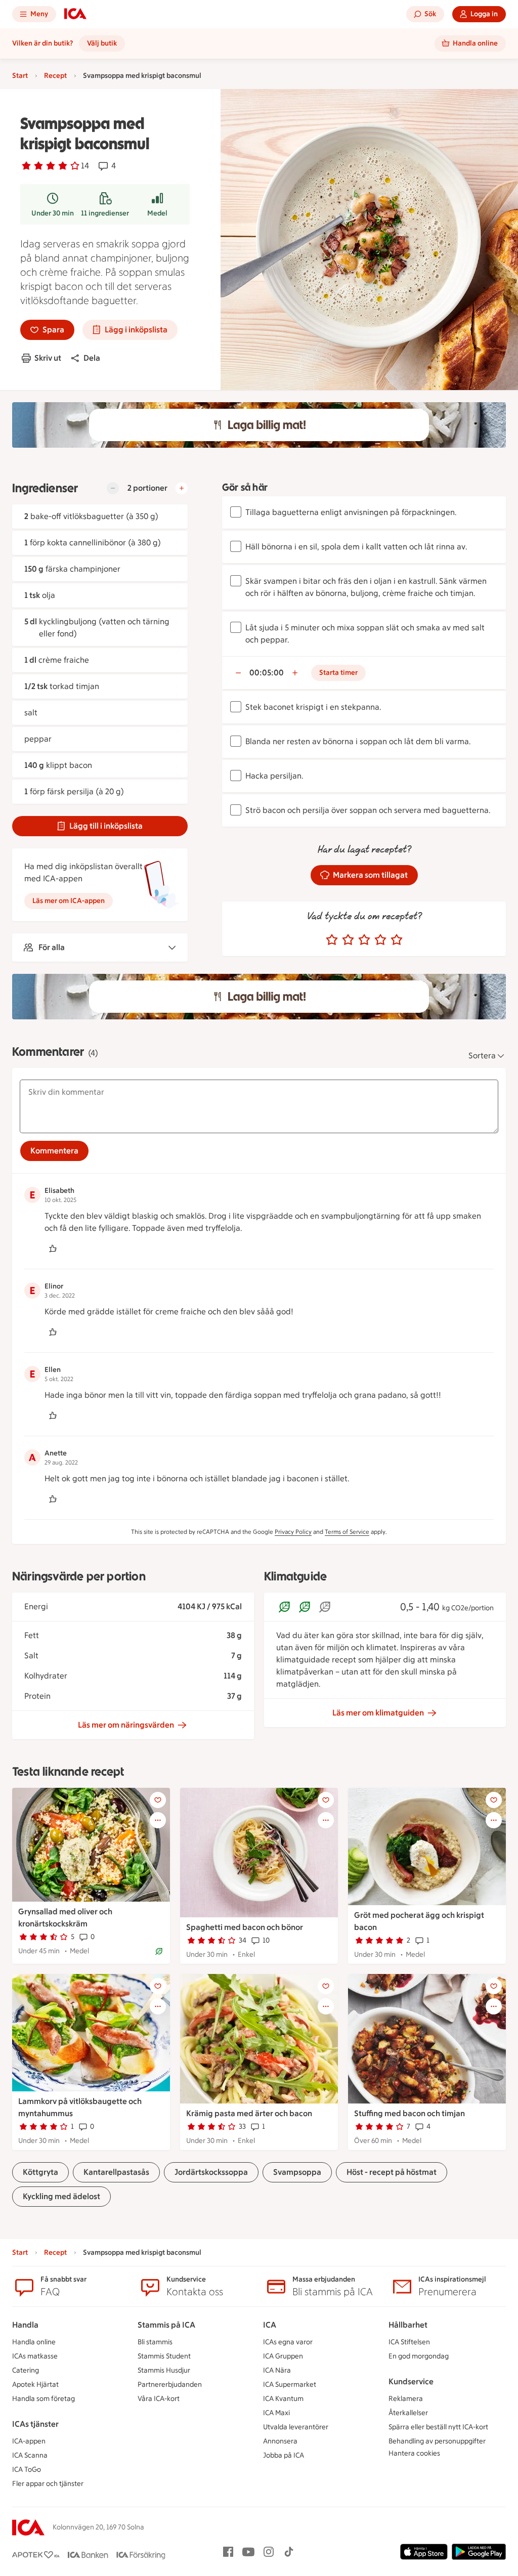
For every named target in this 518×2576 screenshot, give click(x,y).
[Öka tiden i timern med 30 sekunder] (295, 673)
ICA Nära (277, 2370)
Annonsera (280, 2441)
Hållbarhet (408, 2325)
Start (20, 76)
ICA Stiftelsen (409, 2342)
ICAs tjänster (35, 2424)
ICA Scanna (30, 2455)
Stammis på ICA (166, 2325)
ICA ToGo (27, 2470)
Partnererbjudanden (170, 2385)
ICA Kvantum (283, 2399)
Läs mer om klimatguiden (378, 1713)
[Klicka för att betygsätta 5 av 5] (397, 940)
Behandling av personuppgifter (437, 2441)
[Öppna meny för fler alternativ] (158, 1820)
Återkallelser (408, 2413)
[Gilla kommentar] (53, 1249)
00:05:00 (267, 673)
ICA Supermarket (290, 2385)
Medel (157, 213)
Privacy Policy (293, 1532)
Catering (26, 2370)
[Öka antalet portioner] (182, 488)
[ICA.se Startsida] (75, 14)
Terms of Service (347, 1532)
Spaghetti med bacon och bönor (245, 1927)
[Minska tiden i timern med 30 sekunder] (238, 673)
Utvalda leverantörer (296, 2427)
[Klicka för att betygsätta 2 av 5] (348, 940)
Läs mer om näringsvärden (126, 1725)
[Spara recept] (158, 1800)
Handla (25, 2325)
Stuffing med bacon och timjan (409, 2113)
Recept (55, 76)
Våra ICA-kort (159, 2399)
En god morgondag (419, 2356)
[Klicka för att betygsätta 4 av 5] (380, 940)
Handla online (34, 2342)
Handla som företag (44, 2399)
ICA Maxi (276, 2413)
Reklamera (406, 2399)
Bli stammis (155, 2342)
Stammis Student (164, 2356)
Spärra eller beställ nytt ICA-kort (438, 2427)
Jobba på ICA (284, 2455)
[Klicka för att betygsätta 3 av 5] (364, 940)
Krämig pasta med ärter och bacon (249, 2113)
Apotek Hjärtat (35, 2385)
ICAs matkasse (35, 2356)
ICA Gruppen (283, 2356)
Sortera (482, 1056)
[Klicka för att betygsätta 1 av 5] (332, 940)
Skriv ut (48, 358)
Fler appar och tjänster (48, 2484)
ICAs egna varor (288, 2342)
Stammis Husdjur (164, 2370)
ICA (270, 2325)
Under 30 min (53, 213)
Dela (92, 358)
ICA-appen (29, 2441)
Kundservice (411, 2381)
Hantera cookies (414, 2453)
